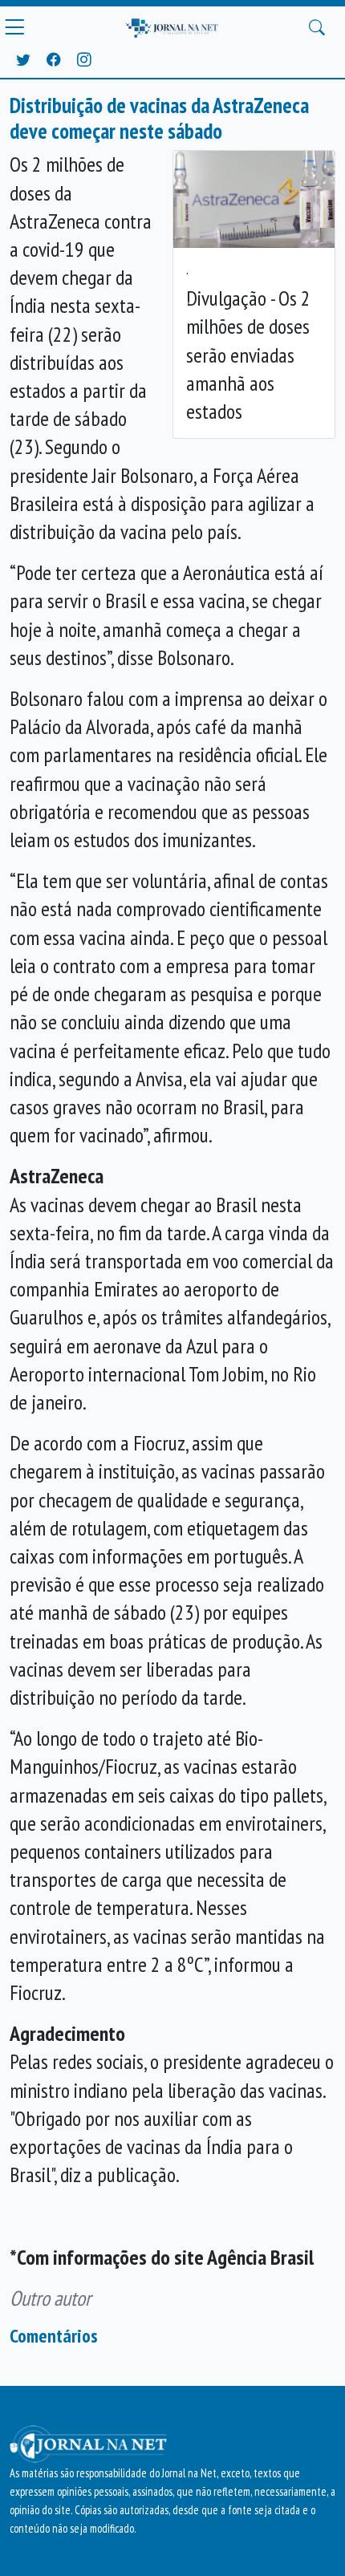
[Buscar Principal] (317, 27)
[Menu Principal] (14, 27)
